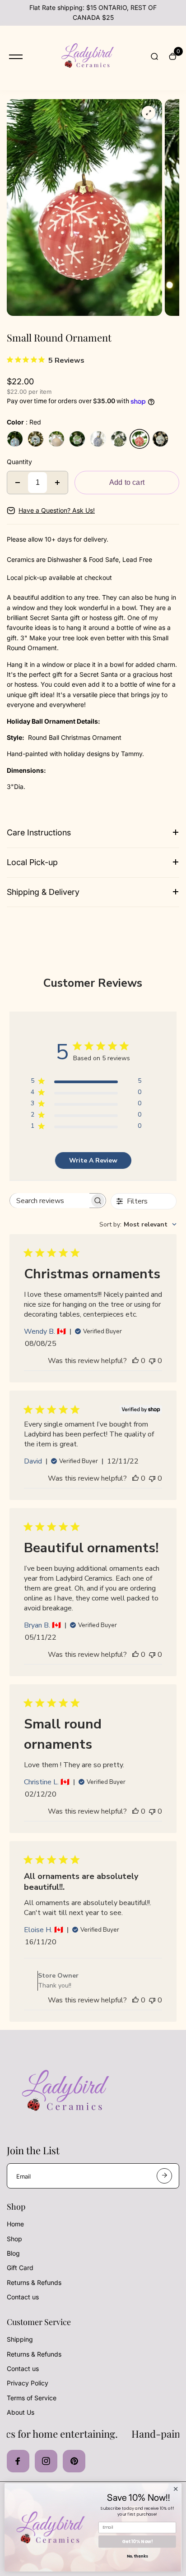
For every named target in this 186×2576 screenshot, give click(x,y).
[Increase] (57, 483)
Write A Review (93, 1160)
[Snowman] (36, 439)
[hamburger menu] (16, 57)
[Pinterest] (74, 2461)
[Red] (139, 439)
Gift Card (20, 2268)
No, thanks (137, 2557)
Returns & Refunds (34, 2282)
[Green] (119, 439)
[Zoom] (149, 113)
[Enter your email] (164, 2176)
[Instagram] (46, 2461)
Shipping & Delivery (43, 892)
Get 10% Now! (137, 2541)
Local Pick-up (32, 862)
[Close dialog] (176, 2489)
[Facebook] (18, 2461)
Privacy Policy (28, 2383)
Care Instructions (39, 832)
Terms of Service (32, 2398)
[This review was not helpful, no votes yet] (152, 1361)
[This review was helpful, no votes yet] (135, 1361)
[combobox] (138, 1224)
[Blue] (98, 439)
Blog (13, 2253)
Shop (14, 2239)
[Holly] (77, 439)
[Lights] (160, 439)
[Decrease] (18, 483)
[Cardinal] (15, 439)
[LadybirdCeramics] (86, 57)
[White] (56, 439)
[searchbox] (50, 1201)
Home (15, 2224)
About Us (21, 2412)
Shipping (20, 2339)
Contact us (23, 2297)
